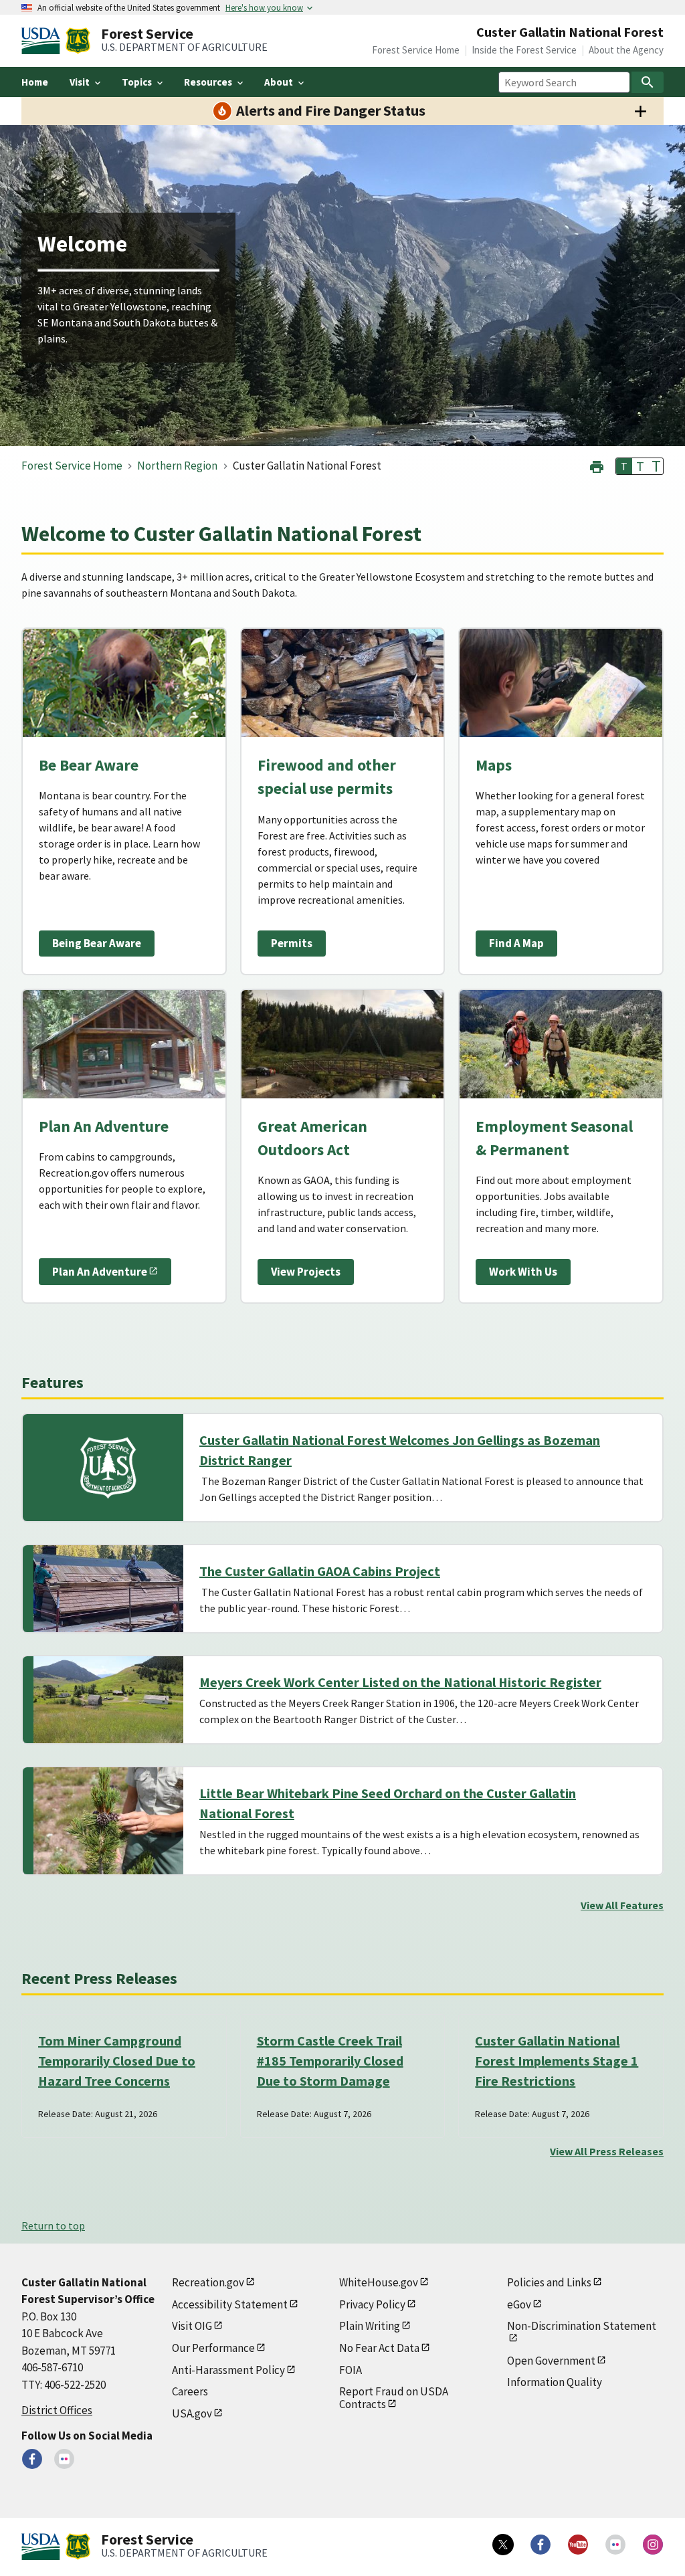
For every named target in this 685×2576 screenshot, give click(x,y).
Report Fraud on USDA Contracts (394, 2398)
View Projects (306, 1272)
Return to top (53, 2225)
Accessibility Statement (230, 2304)
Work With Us (523, 1272)
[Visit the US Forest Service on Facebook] (541, 2545)
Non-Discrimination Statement (582, 2326)
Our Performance (213, 2348)
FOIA (351, 2370)
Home (35, 82)
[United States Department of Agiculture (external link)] (43, 41)
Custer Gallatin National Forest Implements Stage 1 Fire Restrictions (557, 2061)
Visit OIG (192, 2326)
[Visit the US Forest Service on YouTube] (578, 2545)
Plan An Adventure (100, 1272)
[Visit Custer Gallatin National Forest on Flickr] (64, 2459)
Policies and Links (549, 2282)
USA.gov (192, 2413)
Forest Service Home (416, 50)
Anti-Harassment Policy (228, 2370)
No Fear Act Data (379, 2348)
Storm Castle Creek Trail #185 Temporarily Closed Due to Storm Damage (330, 2061)
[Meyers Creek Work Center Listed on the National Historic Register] (108, 1700)
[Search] (648, 82)
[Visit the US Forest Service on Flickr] (615, 2545)
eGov (519, 2304)
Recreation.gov (208, 2282)
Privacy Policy (372, 2304)
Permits (292, 943)
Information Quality (555, 2382)
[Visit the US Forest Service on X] (503, 2545)
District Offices (57, 2410)
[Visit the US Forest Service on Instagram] (653, 2545)
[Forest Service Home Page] (78, 41)
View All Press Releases (607, 2151)
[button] (597, 465)
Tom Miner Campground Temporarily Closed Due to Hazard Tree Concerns (117, 2061)
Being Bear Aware (97, 943)
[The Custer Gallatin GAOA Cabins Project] (108, 1589)
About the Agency (626, 50)
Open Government (551, 2361)
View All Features (622, 1905)
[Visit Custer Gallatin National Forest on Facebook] (32, 2459)
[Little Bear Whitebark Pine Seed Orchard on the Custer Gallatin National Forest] (108, 1821)
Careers (190, 2391)
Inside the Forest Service (524, 50)
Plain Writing (370, 2326)
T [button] (624, 466)
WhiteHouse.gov (379, 2282)
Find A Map (516, 943)
